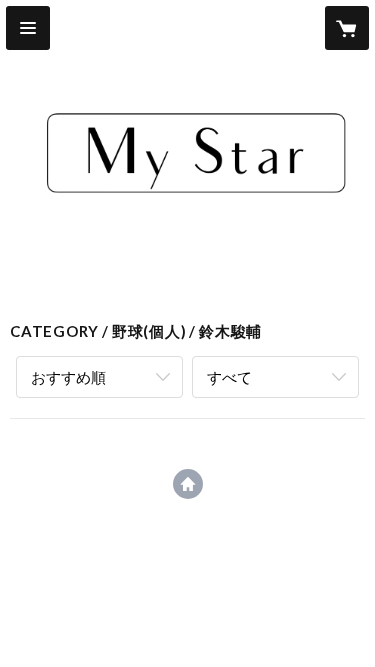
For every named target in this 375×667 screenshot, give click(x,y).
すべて (229, 377)
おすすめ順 (68, 377)
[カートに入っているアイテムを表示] (347, 28)
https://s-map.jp (188, 484)
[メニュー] (28, 28)
